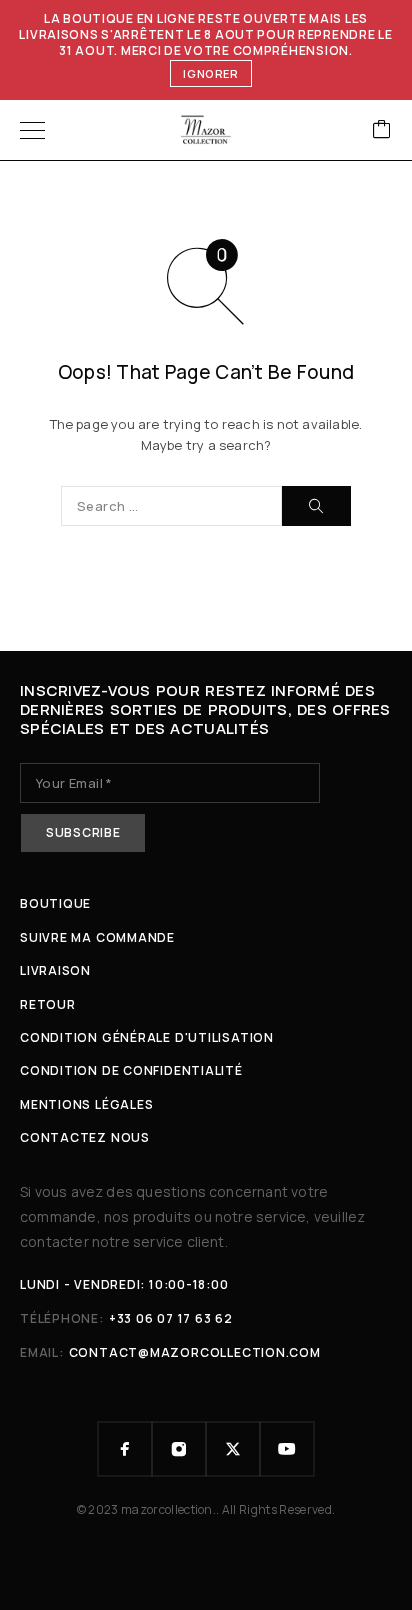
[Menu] (32, 130)
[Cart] (382, 130)
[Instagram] (179, 1449)
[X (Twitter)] (233, 1449)
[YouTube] (287, 1449)
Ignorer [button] (211, 73)
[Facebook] (125, 1449)
